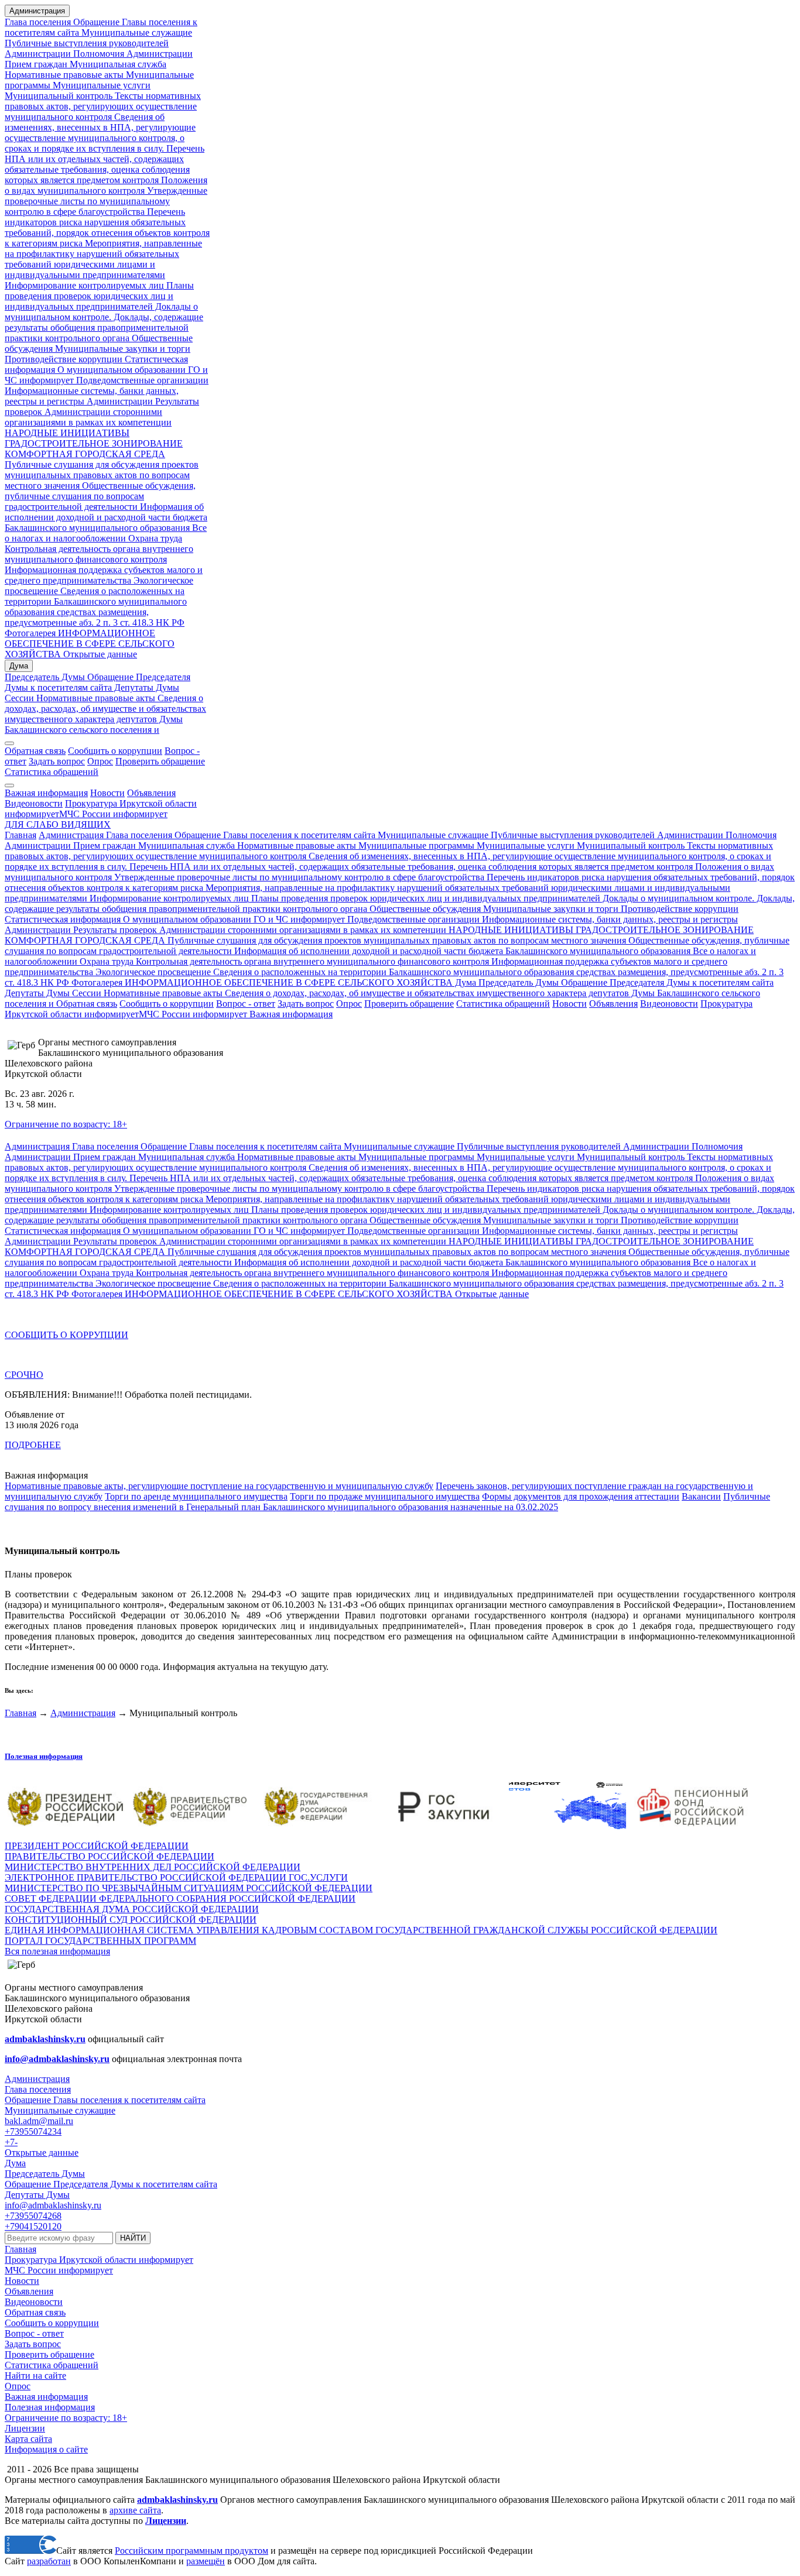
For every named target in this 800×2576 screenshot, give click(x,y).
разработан (49, 2561)
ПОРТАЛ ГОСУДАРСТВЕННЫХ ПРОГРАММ (100, 1941)
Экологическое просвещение (152, 972)
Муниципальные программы (415, 845)
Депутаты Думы (146, 687)
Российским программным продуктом (192, 2551)
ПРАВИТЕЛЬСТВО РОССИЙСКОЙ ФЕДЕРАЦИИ (110, 1856)
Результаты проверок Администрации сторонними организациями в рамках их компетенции (102, 412)
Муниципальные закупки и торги (123, 349)
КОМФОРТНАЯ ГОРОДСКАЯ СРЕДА (85, 454)
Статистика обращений (52, 772)
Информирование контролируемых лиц (84, 285)
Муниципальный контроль (59, 96)
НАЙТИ (133, 2238)
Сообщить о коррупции (115, 751)
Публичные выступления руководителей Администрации (606, 835)
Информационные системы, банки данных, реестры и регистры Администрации (92, 396)
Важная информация (46, 793)
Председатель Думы (45, 677)
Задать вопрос (57, 761)
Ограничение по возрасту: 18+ (66, 1124)
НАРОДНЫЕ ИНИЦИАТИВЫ (67, 433)
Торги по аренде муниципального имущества (196, 1496)
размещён (206, 2561)
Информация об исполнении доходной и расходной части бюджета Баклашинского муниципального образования (106, 517)
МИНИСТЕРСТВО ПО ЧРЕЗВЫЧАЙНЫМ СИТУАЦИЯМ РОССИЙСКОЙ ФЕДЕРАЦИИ (189, 1888)
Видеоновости (34, 803)
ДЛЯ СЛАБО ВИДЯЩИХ (58, 824)
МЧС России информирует (113, 814)
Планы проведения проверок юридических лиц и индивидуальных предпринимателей (99, 296)
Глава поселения (39, 22)
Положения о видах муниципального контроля (106, 185)
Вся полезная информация (57, 1951)
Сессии (19, 698)
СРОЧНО (24, 1375)
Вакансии (701, 1496)
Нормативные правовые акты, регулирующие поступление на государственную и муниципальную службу (219, 1486)
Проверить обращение (160, 761)
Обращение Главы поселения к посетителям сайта (275, 835)
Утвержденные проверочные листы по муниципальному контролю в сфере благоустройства (106, 201)
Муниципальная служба (117, 64)
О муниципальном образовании (120, 370)
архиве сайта (135, 2510)
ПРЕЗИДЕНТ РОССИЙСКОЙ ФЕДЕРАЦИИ (97, 1846)
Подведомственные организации (141, 380)
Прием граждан (36, 64)
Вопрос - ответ (246, 1004)
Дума (19, 666)
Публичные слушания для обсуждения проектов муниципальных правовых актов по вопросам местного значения (102, 475)
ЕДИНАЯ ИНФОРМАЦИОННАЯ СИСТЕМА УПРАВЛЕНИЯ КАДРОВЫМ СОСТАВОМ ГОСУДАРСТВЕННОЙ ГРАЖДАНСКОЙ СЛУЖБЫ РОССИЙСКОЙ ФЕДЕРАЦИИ (361, 1930)
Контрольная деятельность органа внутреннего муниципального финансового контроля (99, 554)
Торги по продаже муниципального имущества (385, 1496)
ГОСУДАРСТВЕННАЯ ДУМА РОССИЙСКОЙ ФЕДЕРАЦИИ (132, 1909)
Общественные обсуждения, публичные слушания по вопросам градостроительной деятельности (100, 496)
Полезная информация (44, 1756)
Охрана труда (155, 538)
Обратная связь (35, 751)
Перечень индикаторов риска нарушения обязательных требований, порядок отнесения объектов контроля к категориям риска (107, 227)
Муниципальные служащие (136, 32)
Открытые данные (99, 654)
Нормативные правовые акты (64, 75)
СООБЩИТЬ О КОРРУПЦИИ (66, 1335)
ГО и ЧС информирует (298, 919)
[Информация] (9, 786)
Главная (20, 835)
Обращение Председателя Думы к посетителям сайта (98, 682)
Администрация (37, 11)
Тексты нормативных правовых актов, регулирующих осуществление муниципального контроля (103, 106)
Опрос (100, 761)
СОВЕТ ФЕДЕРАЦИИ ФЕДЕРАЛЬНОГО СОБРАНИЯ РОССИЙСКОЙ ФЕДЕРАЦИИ (180, 1898)
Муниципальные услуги (100, 85)
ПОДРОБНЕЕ (33, 1445)
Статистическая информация (63, 919)
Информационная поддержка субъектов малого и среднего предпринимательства (104, 575)
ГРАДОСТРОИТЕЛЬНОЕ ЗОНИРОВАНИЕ (94, 443)
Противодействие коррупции (64, 359)
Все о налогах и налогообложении (106, 533)
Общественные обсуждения (425, 909)
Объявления (151, 793)
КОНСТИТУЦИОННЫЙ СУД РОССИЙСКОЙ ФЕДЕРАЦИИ (131, 1920)
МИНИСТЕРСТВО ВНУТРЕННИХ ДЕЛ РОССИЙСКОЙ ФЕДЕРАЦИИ (153, 1867)
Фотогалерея (30, 633)
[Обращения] (9, 743)
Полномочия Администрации (132, 54)
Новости (107, 793)
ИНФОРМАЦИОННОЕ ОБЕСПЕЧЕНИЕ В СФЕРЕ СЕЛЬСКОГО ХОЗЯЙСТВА (90, 644)
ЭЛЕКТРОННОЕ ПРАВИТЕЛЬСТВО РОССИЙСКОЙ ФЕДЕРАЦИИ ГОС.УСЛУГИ (176, 1877)
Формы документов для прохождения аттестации (581, 1496)
